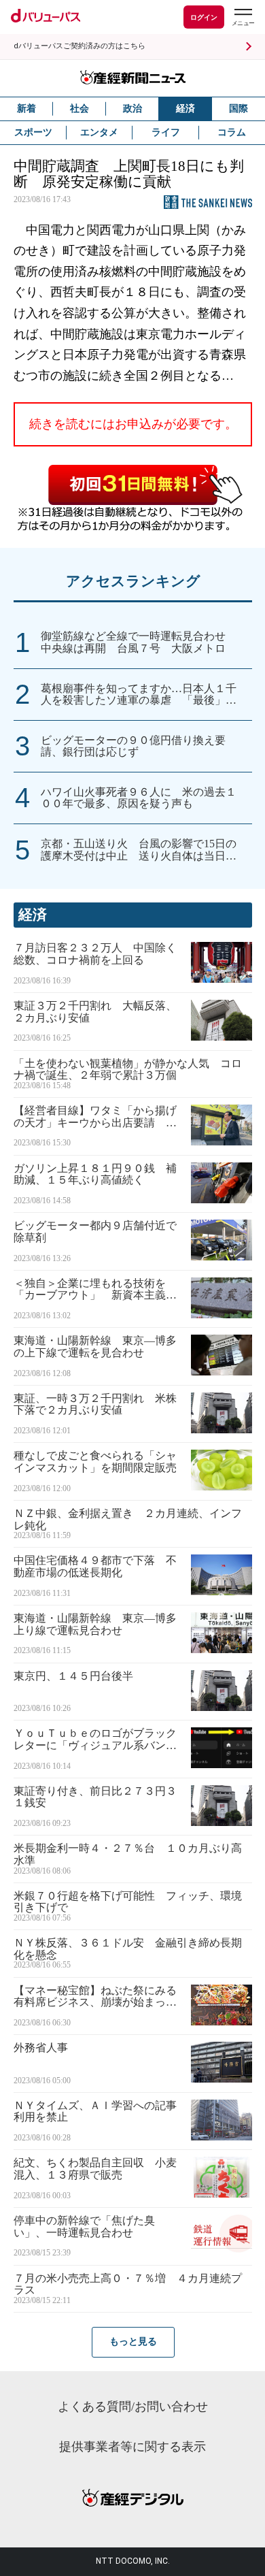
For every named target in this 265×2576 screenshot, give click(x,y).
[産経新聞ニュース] (132, 78)
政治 (132, 109)
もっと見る (133, 2342)
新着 (26, 109)
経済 (185, 109)
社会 (79, 109)
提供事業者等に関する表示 (132, 2447)
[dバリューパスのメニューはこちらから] (243, 19)
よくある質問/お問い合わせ (133, 2407)
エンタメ (99, 132)
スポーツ (33, 132)
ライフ (166, 132)
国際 (238, 109)
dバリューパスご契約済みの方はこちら (79, 46)
